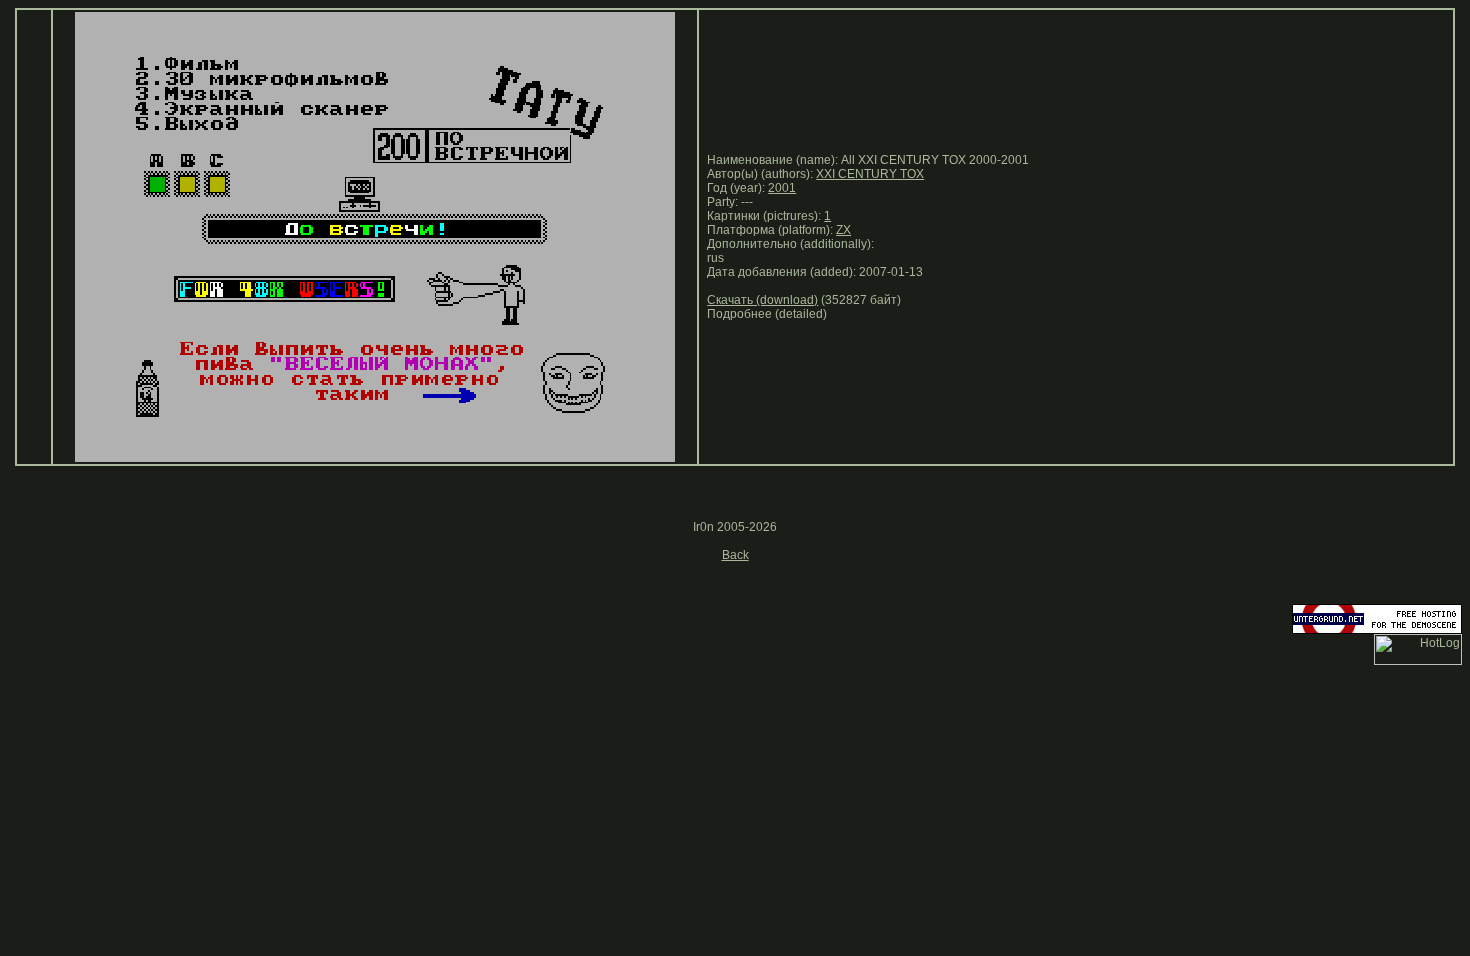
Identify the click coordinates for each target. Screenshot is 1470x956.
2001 (782, 188)
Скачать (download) (762, 300)
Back (735, 555)
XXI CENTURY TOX (870, 174)
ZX (843, 230)
